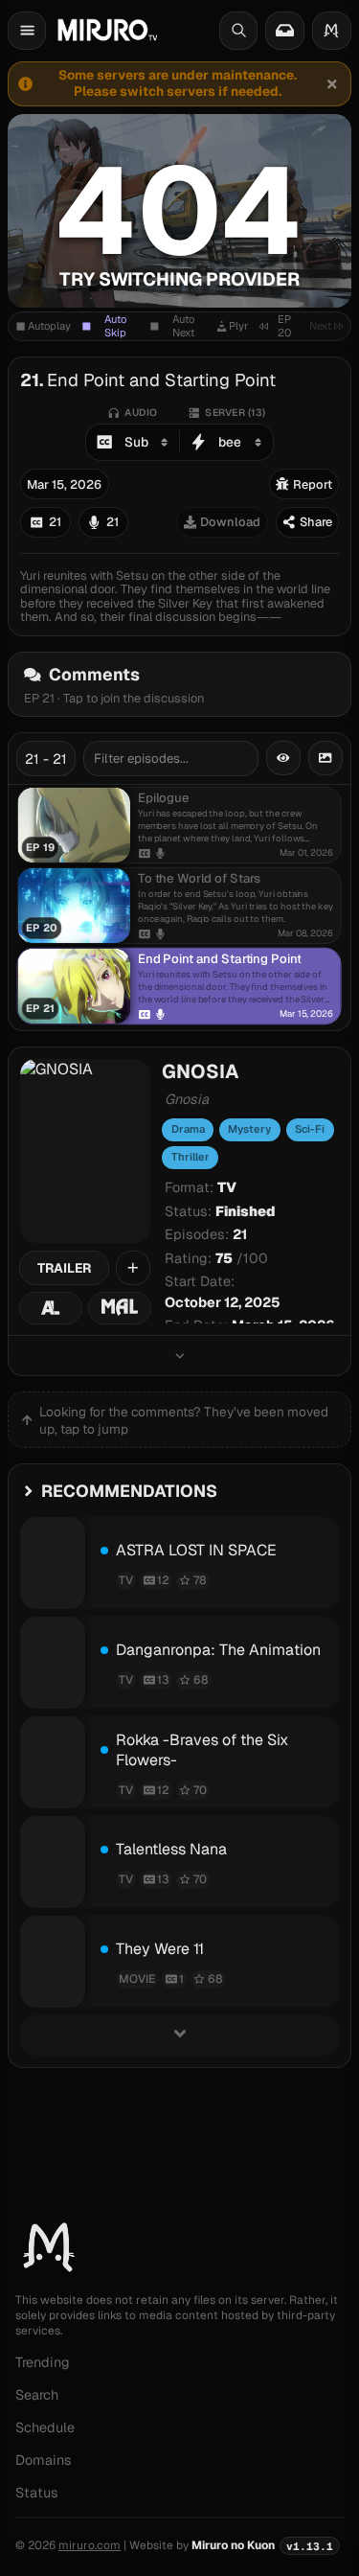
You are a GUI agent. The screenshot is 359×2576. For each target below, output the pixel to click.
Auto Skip (115, 326)
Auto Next (183, 326)
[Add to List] (133, 1268)
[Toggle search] (238, 31)
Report (313, 484)
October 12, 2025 (223, 1302)
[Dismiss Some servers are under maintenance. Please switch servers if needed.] (331, 83)
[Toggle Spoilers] (283, 758)
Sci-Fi (310, 1129)
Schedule (45, 2427)
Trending (43, 2362)
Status (37, 2493)
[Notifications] (284, 31)
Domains (44, 2460)
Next (320, 326)
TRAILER (64, 1268)
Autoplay (49, 326)
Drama (188, 1129)
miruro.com (90, 2545)
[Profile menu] (332, 31)
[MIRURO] (107, 30)
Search (37, 2395)
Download (230, 522)
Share (316, 522)
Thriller (191, 1157)
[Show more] (179, 1356)
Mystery (249, 1129)
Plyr (238, 326)
